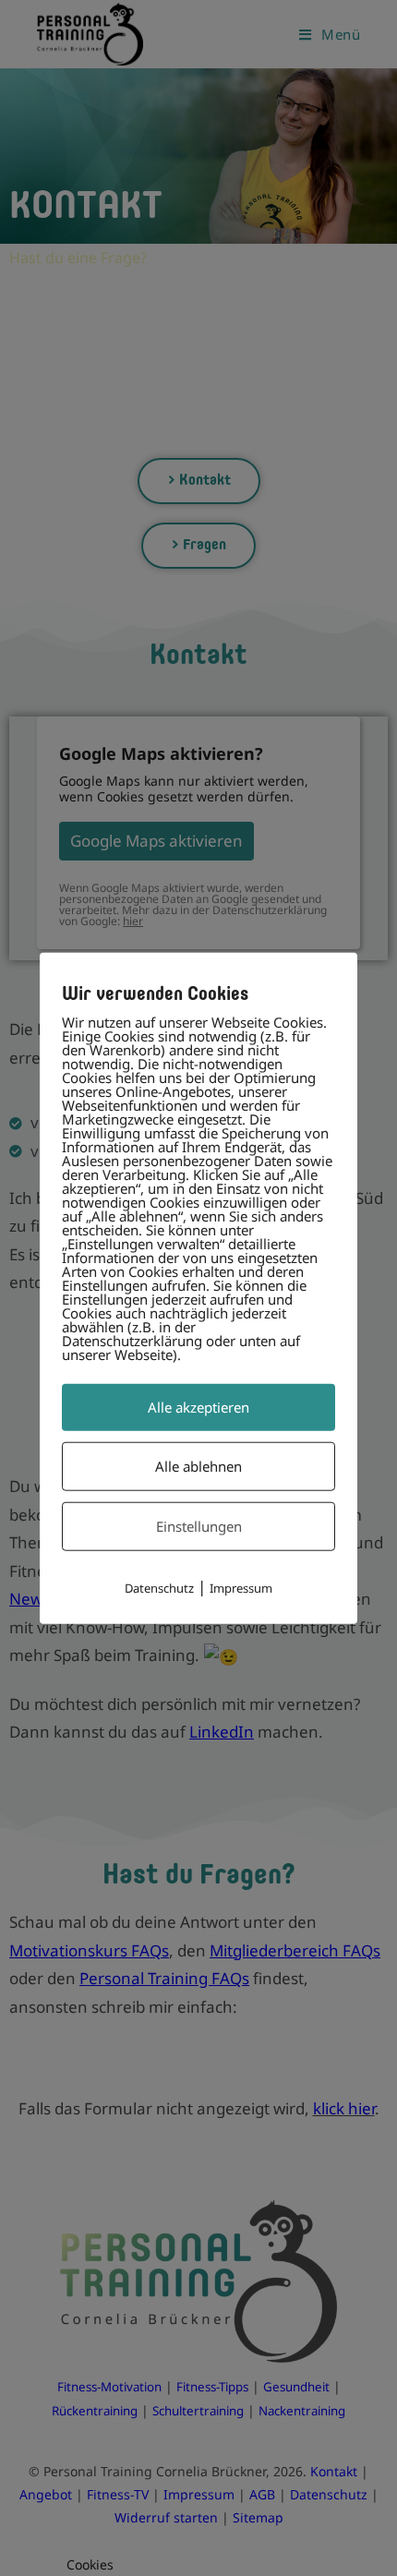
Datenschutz (159, 1588)
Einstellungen (199, 1526)
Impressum (241, 1588)
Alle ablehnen (198, 1466)
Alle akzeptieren (198, 1407)
